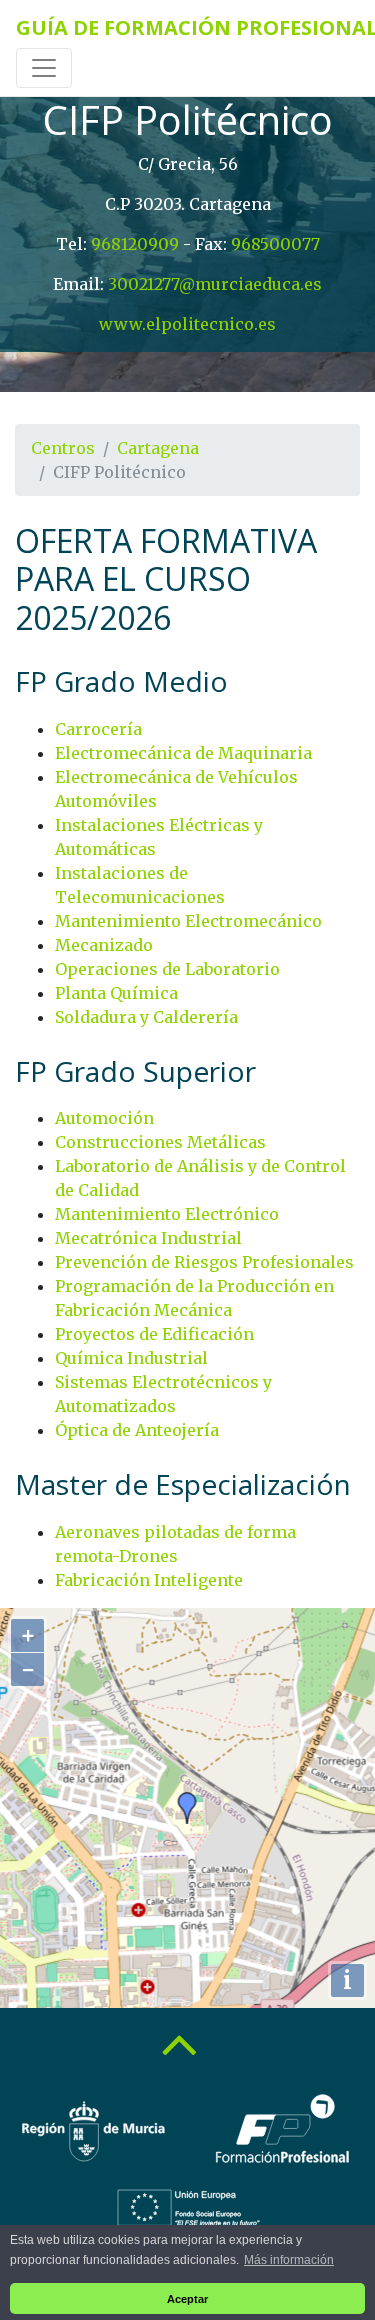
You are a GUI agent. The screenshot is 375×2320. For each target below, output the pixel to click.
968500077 (275, 244)
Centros (63, 448)
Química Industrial (131, 1358)
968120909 (135, 244)
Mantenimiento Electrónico (167, 1214)
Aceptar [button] (187, 2299)
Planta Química (116, 993)
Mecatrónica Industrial (148, 1238)
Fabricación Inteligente (149, 1580)
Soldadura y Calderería (146, 1017)
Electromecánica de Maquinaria (183, 753)
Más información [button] (289, 2260)
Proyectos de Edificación (154, 1334)
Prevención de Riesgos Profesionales (204, 1262)
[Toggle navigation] (44, 68)
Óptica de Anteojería (137, 1430)
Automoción (104, 1118)
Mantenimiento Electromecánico (188, 921)
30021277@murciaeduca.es (215, 284)
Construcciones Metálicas (160, 1142)
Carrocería (98, 729)
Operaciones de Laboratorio (167, 969)
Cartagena (158, 448)
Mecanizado (104, 945)
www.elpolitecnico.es (187, 324)
